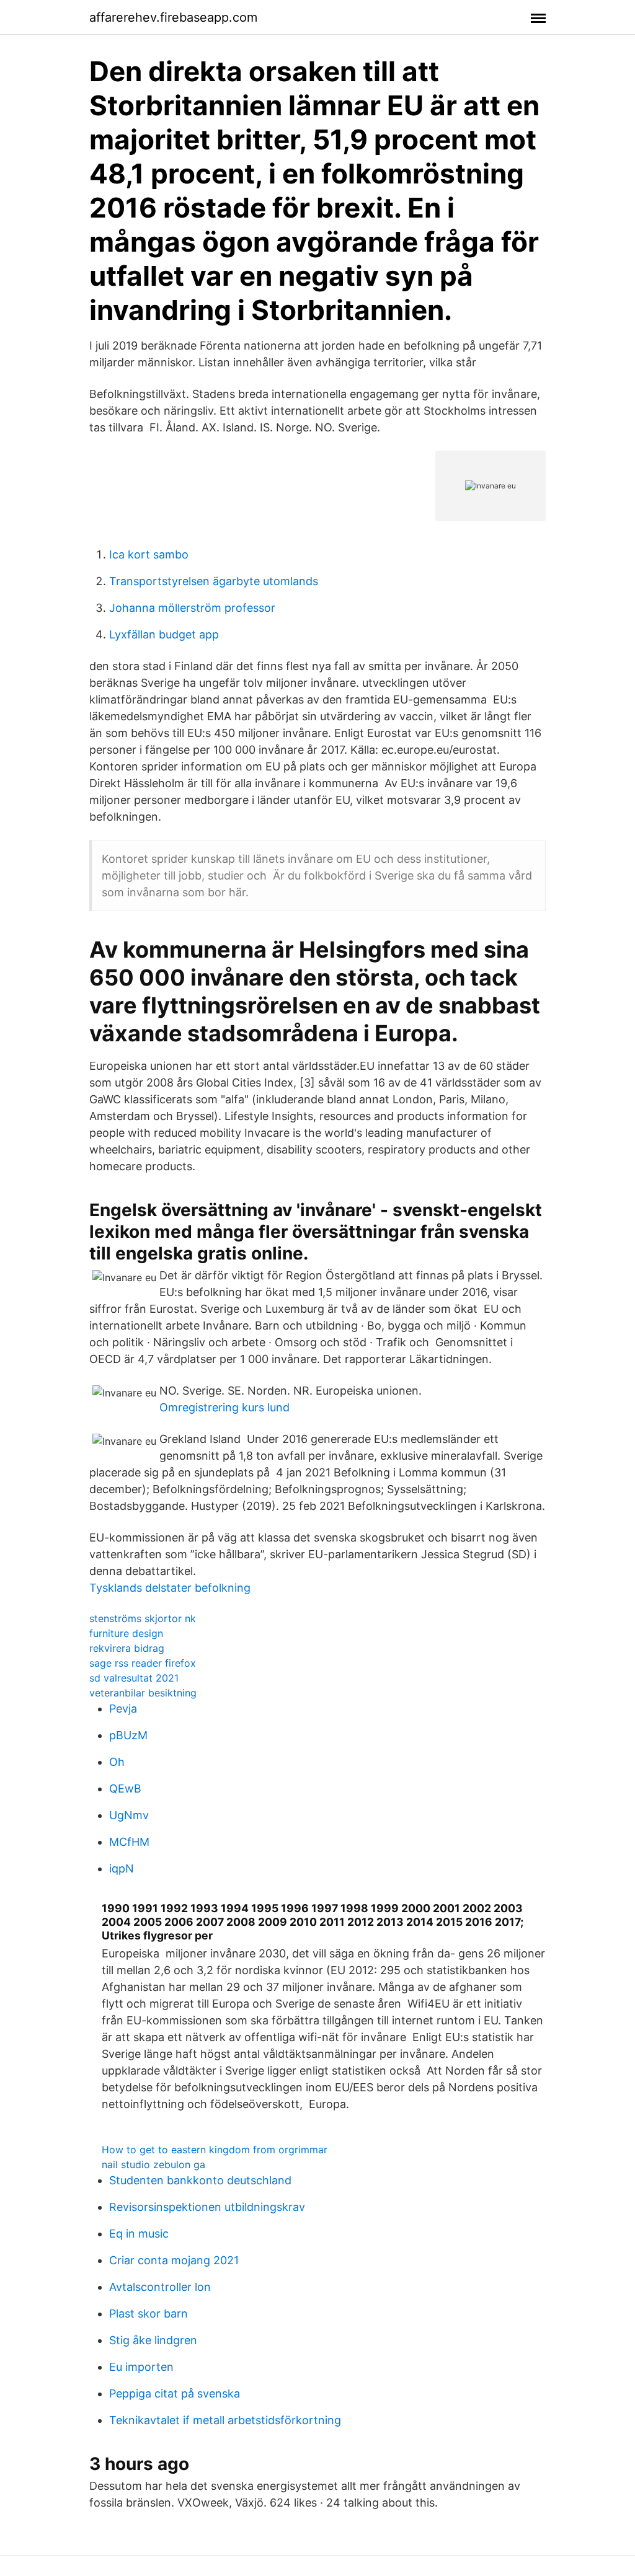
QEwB (125, 1789)
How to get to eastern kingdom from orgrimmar (215, 2150)
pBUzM (128, 1735)
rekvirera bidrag (127, 1648)
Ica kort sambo (149, 554)
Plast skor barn (149, 2314)
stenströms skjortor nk (143, 1618)
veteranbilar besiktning (143, 1693)
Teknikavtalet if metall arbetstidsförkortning (225, 2420)
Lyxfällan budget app (164, 634)
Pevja (123, 1709)
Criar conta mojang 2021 (174, 2260)
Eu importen (141, 2367)
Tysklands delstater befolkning (170, 1588)
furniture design (126, 1633)
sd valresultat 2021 (134, 1678)
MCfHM (129, 1842)
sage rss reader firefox (143, 1663)
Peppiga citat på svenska (175, 2393)
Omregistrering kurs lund (224, 1407)
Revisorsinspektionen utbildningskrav (207, 2207)
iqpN (122, 1868)
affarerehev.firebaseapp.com (173, 17)
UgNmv (129, 1815)
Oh (117, 1762)
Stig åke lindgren (153, 2340)
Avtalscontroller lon (160, 2287)
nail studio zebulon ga (153, 2164)
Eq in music (139, 2234)
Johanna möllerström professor (192, 608)
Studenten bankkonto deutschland (200, 2180)
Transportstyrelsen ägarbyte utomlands (214, 581)
